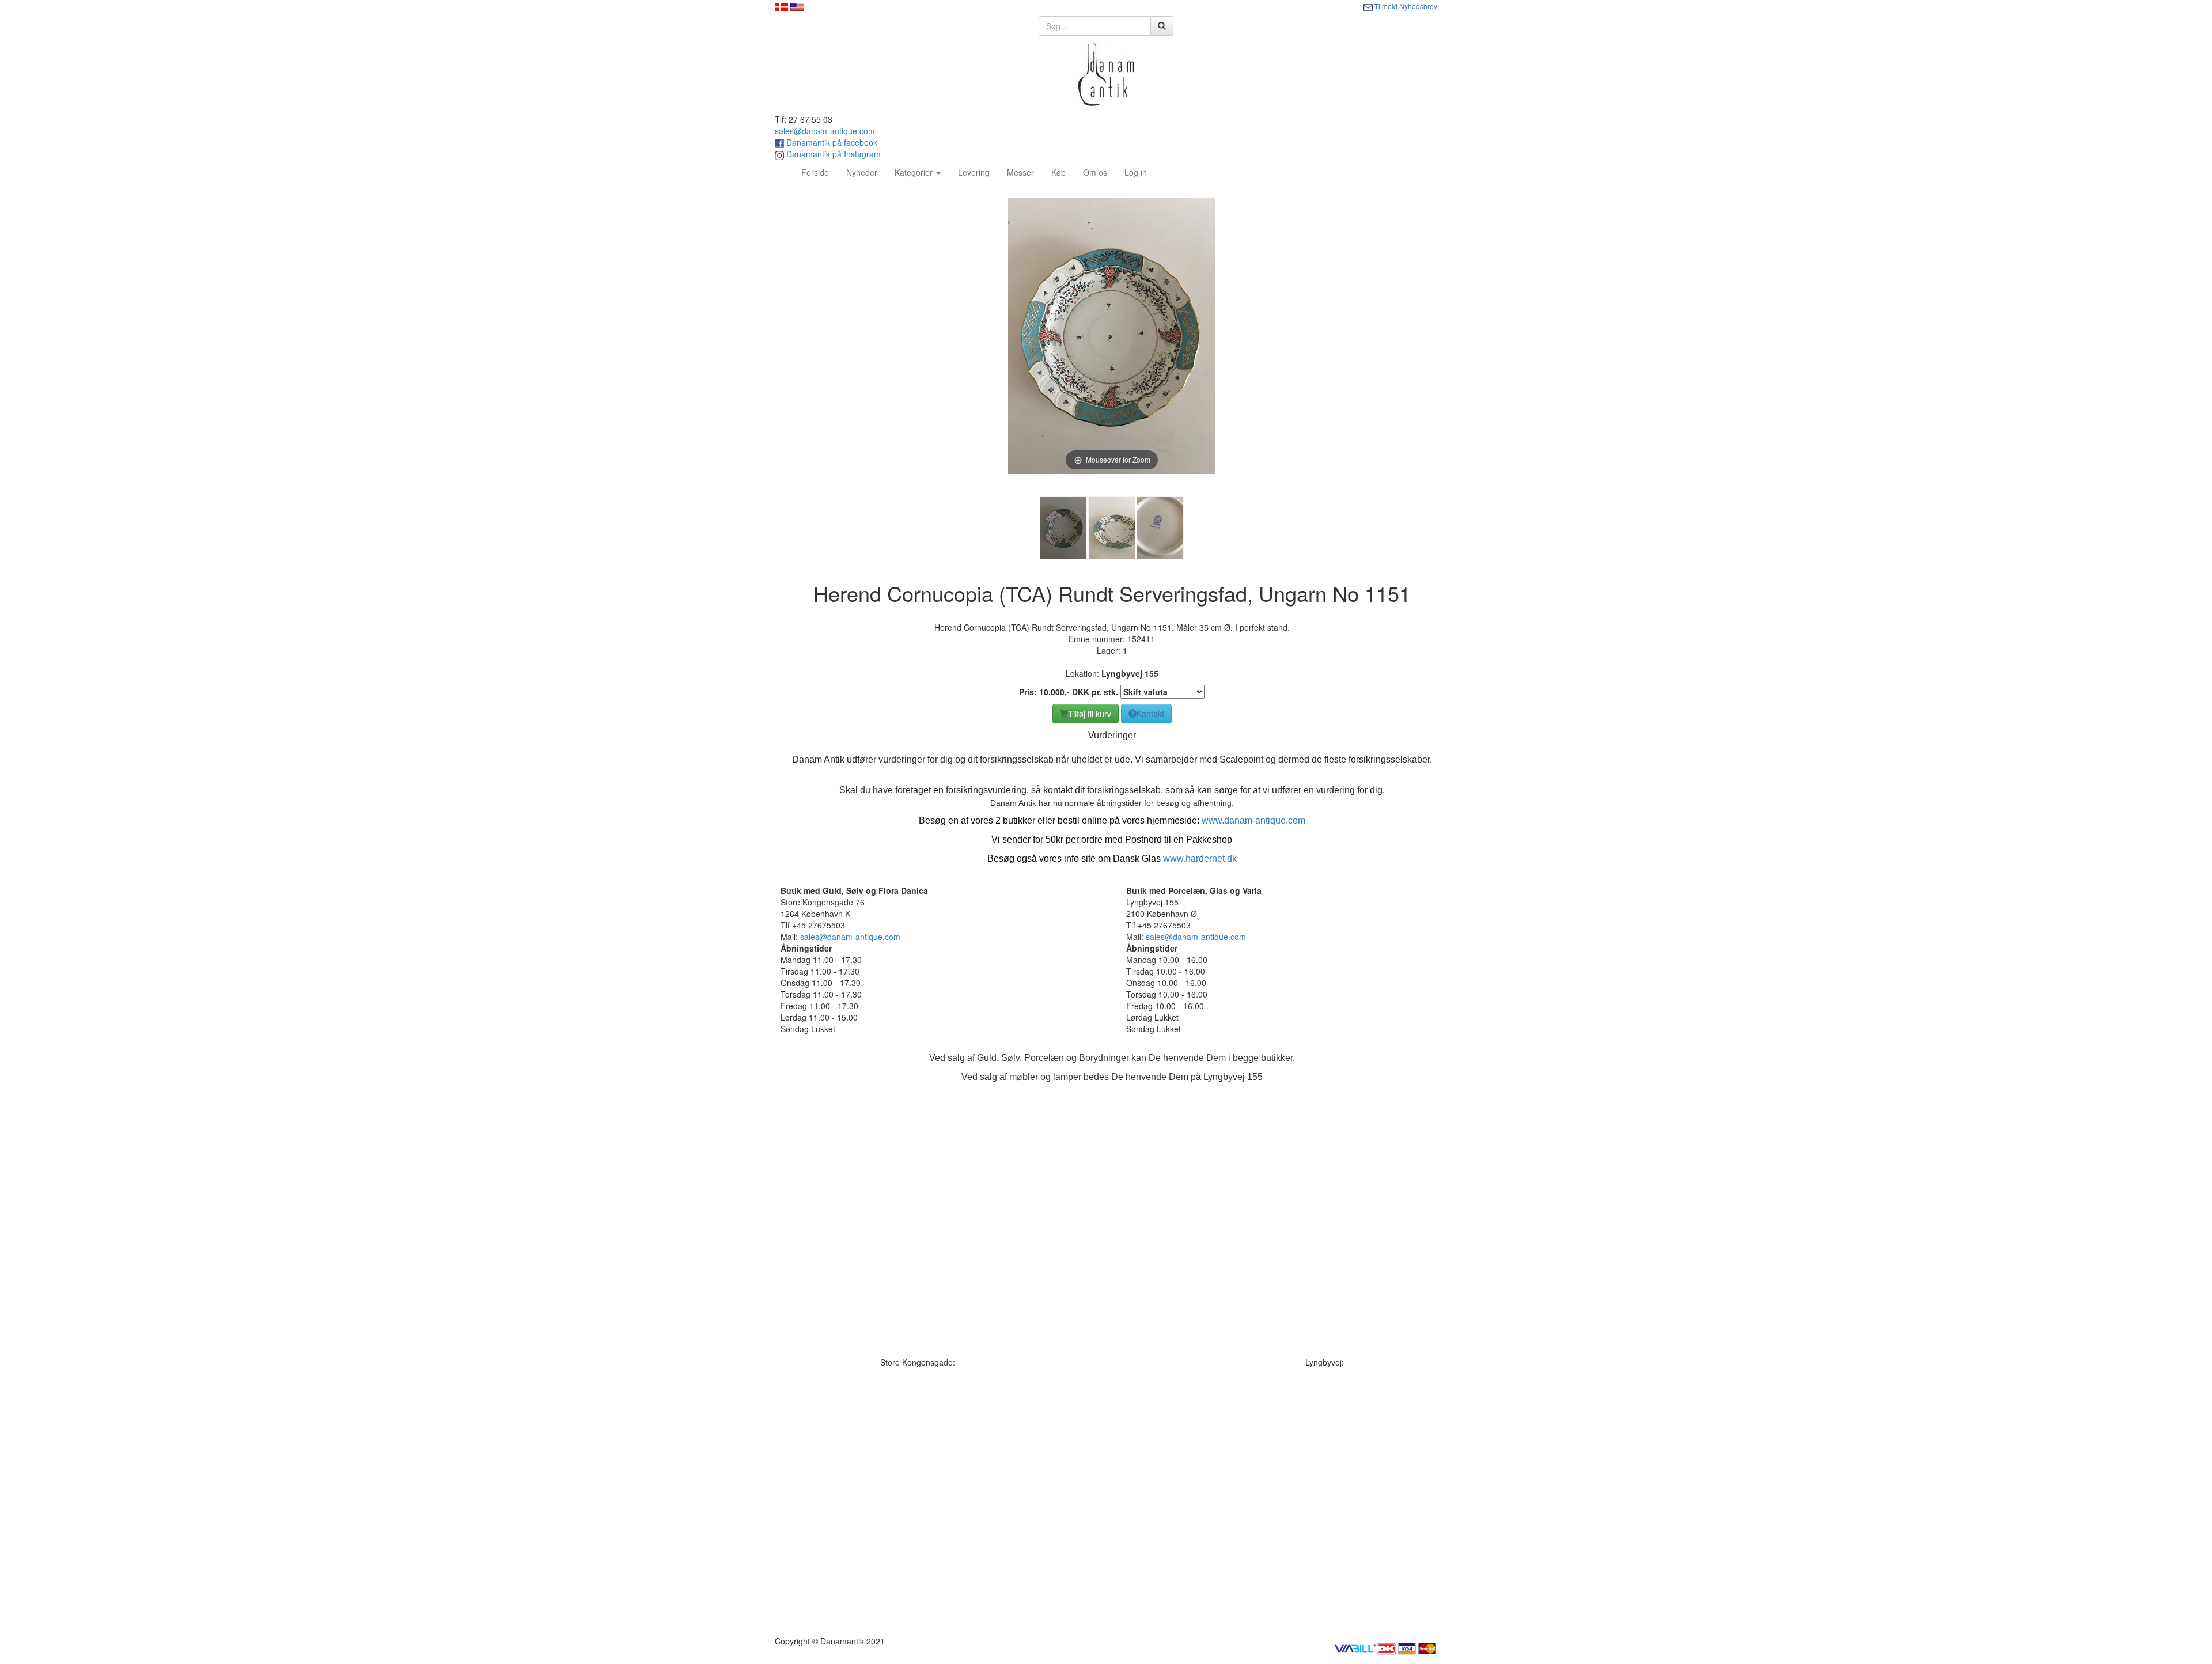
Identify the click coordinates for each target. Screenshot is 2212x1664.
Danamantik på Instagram (832, 154)
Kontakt (1150, 714)
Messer (1020, 172)
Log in (1136, 172)
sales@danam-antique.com (825, 131)
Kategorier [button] (915, 172)
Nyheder (862, 172)
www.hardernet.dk (1200, 858)
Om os (1095, 172)
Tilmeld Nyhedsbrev (1405, 6)
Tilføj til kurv (1090, 714)
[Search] (1162, 26)
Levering (974, 172)
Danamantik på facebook (831, 142)
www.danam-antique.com (1253, 820)
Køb (1058, 172)
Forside (819, 172)
